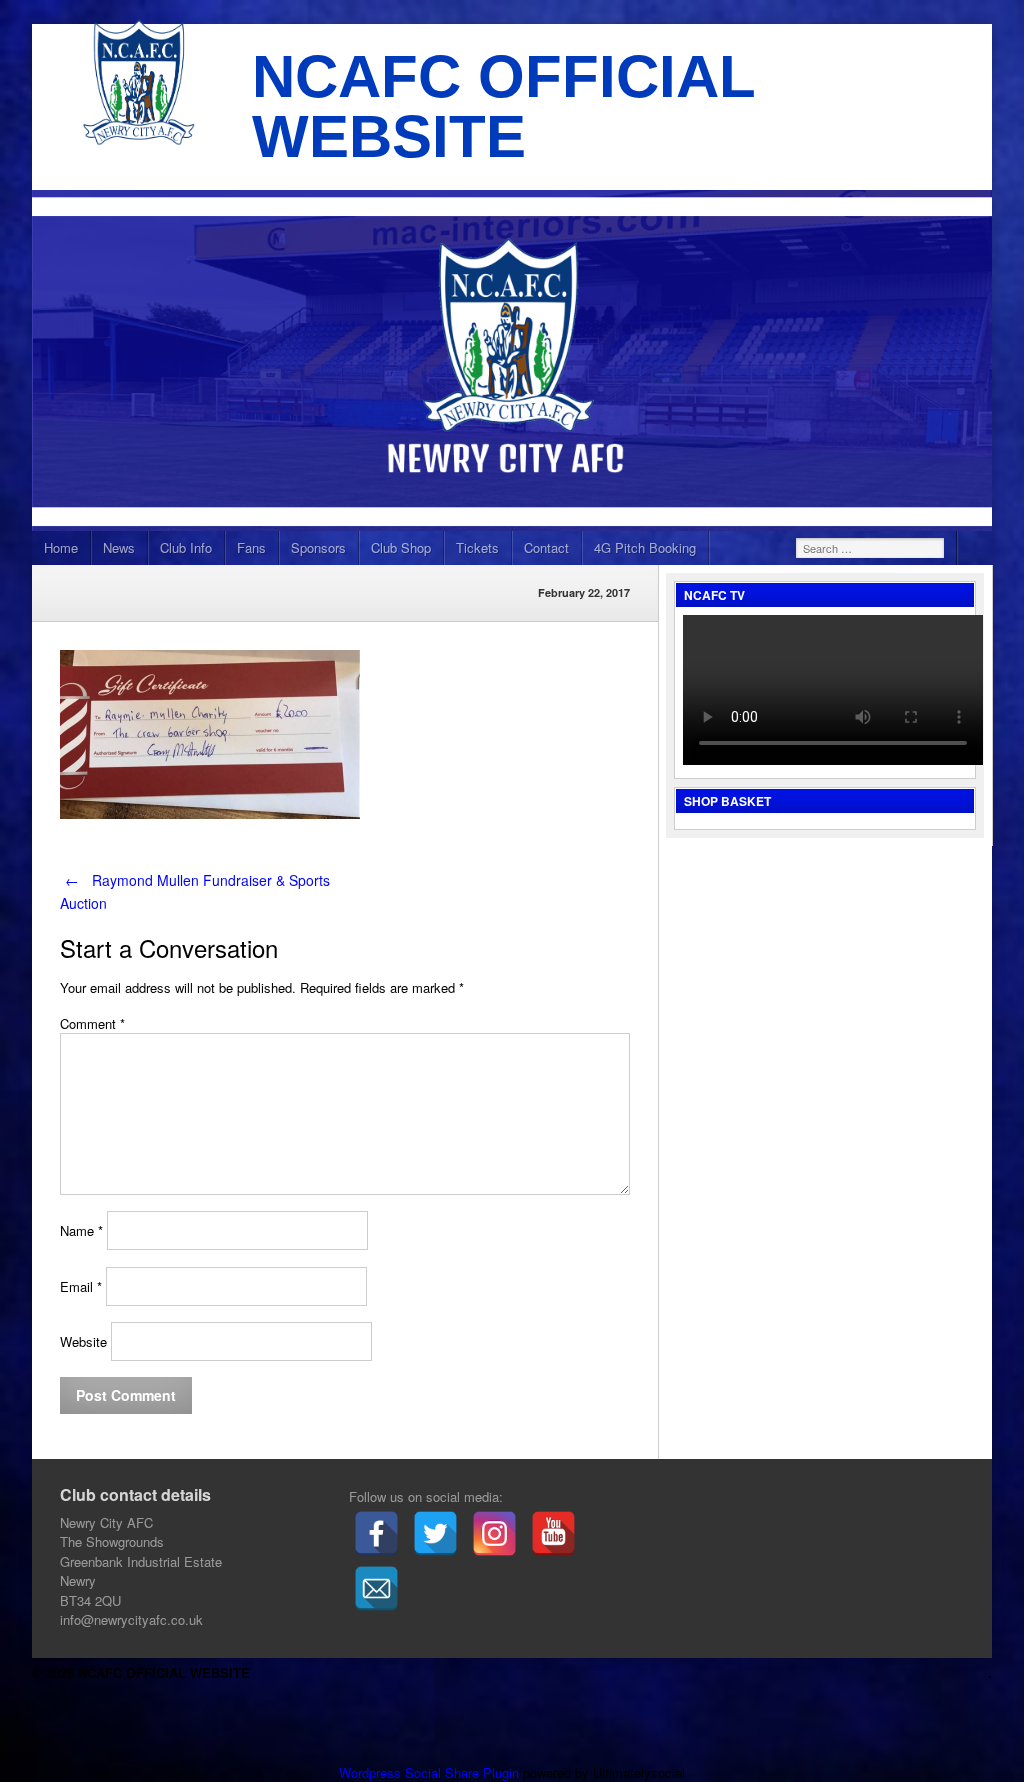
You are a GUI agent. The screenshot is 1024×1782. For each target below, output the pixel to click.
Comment (92, 1023)
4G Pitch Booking (645, 547)
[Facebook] (376, 1533)
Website (83, 1341)
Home (61, 547)
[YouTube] (553, 1533)
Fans (251, 547)
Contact (546, 547)
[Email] (376, 1588)
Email (81, 1286)
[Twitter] (435, 1533)
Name (81, 1230)
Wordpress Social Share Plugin (431, 1772)
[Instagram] (494, 1533)
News (119, 547)
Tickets (477, 547)
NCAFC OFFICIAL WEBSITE (503, 106)
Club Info (186, 547)
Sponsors (318, 547)
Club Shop (401, 547)
